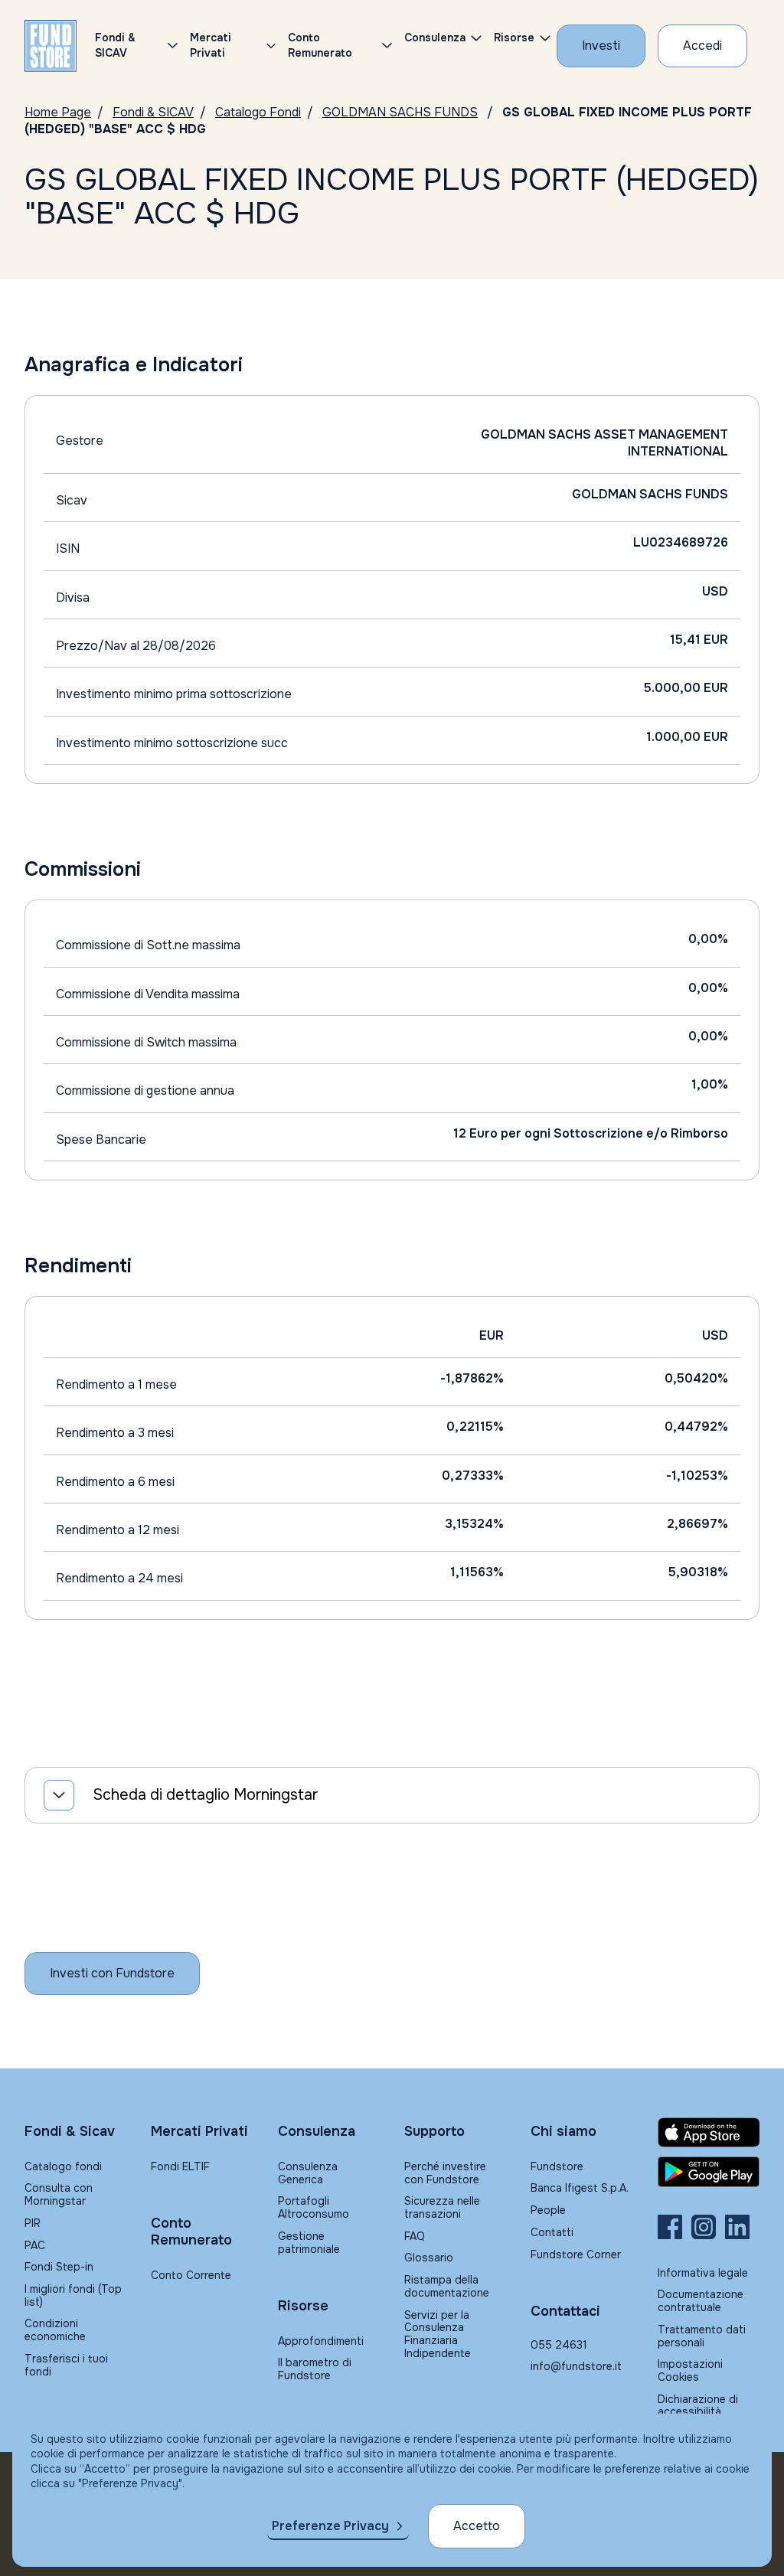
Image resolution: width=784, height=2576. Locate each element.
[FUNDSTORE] (51, 46)
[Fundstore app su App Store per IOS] (709, 2132)
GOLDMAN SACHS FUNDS (400, 112)
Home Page (58, 112)
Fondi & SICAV (153, 112)
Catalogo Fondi (258, 112)
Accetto (477, 2526)
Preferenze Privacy (330, 2526)
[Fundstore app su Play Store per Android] (709, 2172)
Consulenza (435, 38)
